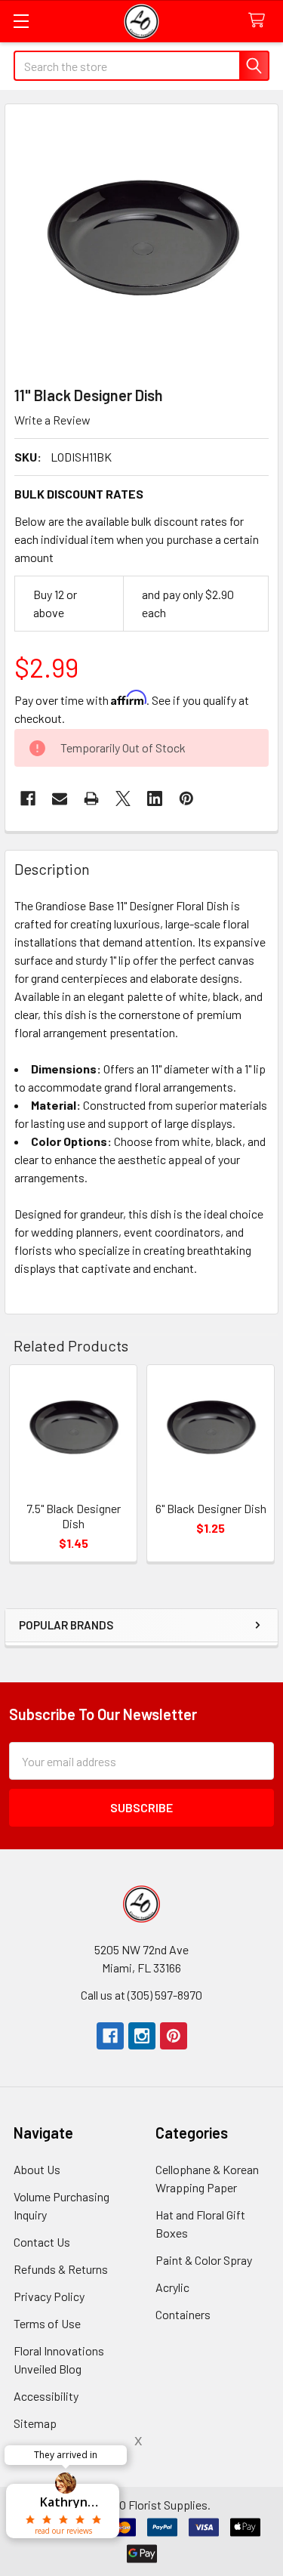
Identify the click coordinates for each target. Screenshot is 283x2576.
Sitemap (35, 2423)
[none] (141, 241)
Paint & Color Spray (204, 2260)
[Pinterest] (174, 2036)
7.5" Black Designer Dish (74, 1516)
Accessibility (46, 2396)
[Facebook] (28, 798)
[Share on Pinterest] (186, 798)
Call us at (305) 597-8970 (141, 1995)
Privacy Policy (49, 2296)
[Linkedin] (155, 798)
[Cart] (260, 21)
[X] (123, 798)
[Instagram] (142, 2036)
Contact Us (42, 2242)
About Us (37, 2169)
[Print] (91, 798)
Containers (183, 2314)
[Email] (60, 798)
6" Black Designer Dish (211, 1508)
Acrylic (172, 2287)
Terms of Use (47, 2323)
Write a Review (52, 420)
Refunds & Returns (61, 2269)
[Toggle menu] (21, 21)
